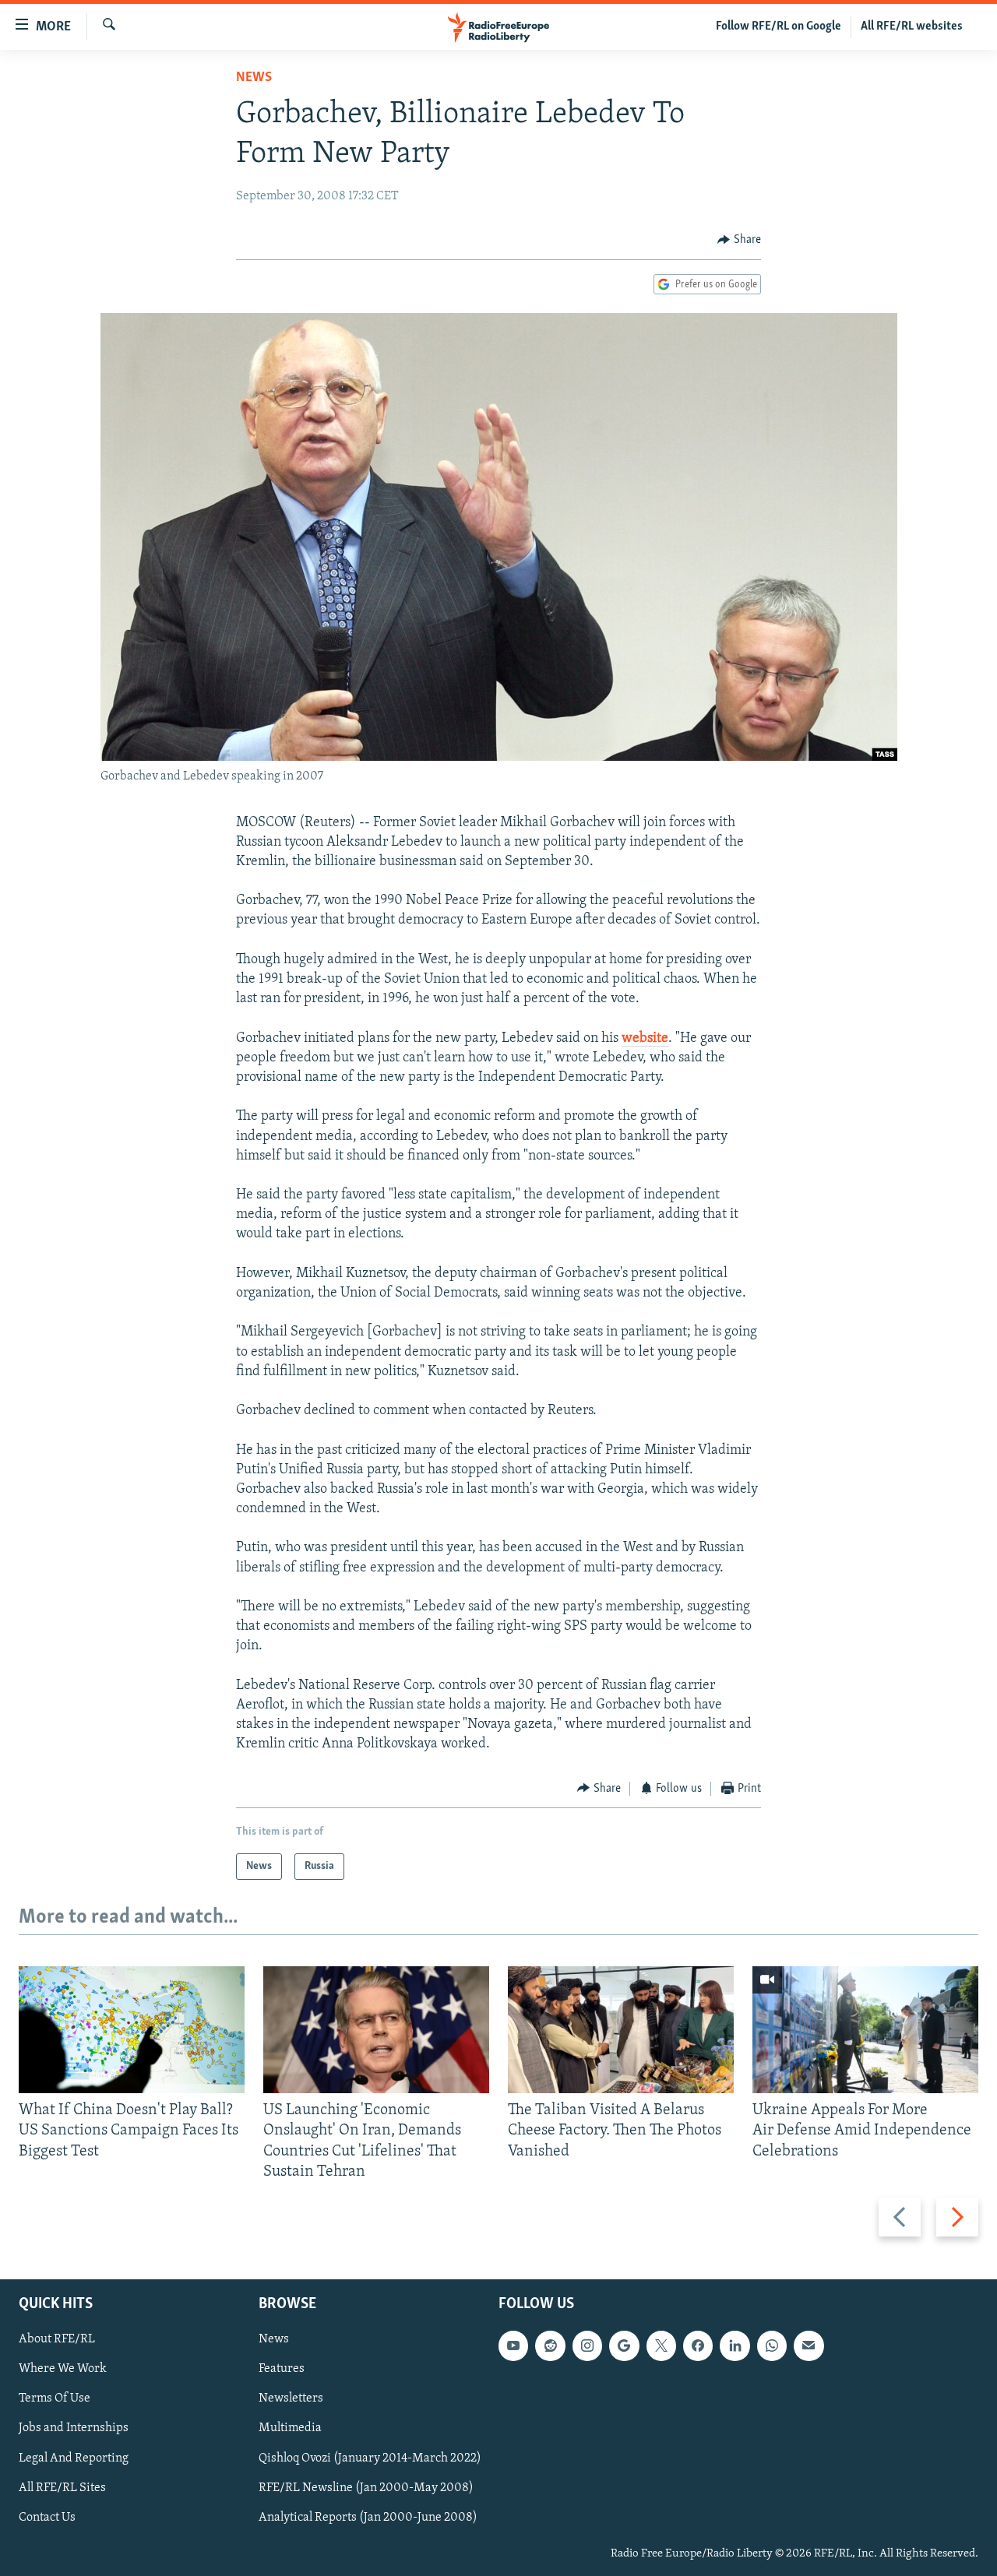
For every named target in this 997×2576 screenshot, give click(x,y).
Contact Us (47, 2518)
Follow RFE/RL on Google (779, 26)
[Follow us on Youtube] (513, 2345)
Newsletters (291, 2398)
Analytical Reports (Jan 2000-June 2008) (368, 2518)
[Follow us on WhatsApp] (772, 2345)
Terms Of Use (55, 2398)
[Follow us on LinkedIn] (735, 2345)
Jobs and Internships (74, 2428)
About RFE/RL (57, 2339)
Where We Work (63, 2369)
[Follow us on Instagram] (587, 2345)
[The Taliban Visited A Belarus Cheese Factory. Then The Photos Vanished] (621, 2030)
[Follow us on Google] (624, 2345)
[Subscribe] (809, 2345)
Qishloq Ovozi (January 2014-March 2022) (370, 2458)
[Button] (739, 240)
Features (282, 2369)
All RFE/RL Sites (62, 2488)
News (254, 78)
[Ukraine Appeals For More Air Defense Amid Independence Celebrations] (865, 2030)
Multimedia (290, 2428)
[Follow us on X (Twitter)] (661, 2345)
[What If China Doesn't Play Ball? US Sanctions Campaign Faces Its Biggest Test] (132, 2030)
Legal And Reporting (74, 2458)
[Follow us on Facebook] (698, 2345)
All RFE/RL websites (912, 26)
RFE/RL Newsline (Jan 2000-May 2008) (366, 2488)
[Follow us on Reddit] (550, 2345)
